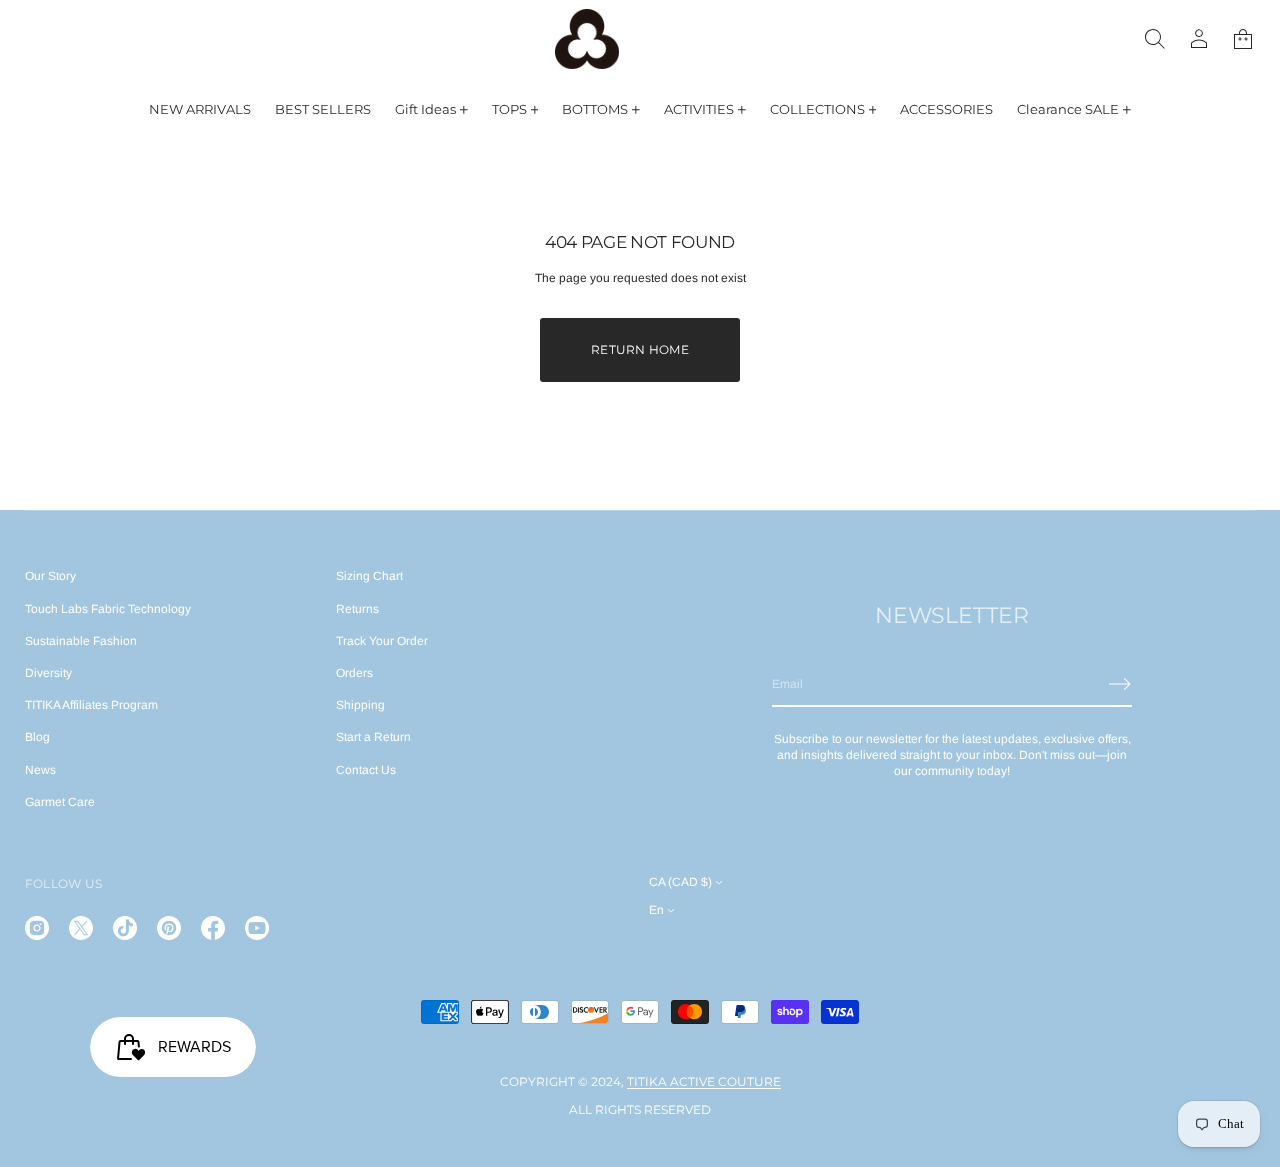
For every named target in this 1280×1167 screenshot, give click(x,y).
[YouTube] (257, 928)
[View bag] (1243, 39)
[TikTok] (125, 928)
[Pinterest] (169, 928)
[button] (1155, 39)
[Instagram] (37, 928)
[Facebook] (213, 928)
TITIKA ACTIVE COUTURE (704, 1081)
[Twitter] (81, 928)
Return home (640, 349)
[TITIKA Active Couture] (587, 39)
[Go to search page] (1155, 39)
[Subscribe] (1120, 684)
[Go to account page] (1199, 39)
